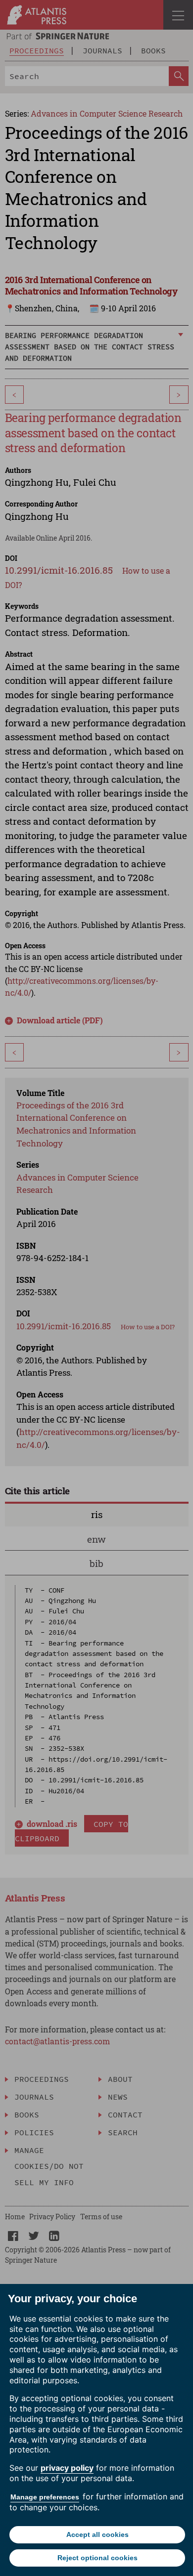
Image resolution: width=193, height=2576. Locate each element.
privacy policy (67, 2468)
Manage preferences (45, 2497)
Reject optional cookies (97, 2558)
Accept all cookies (97, 2534)
